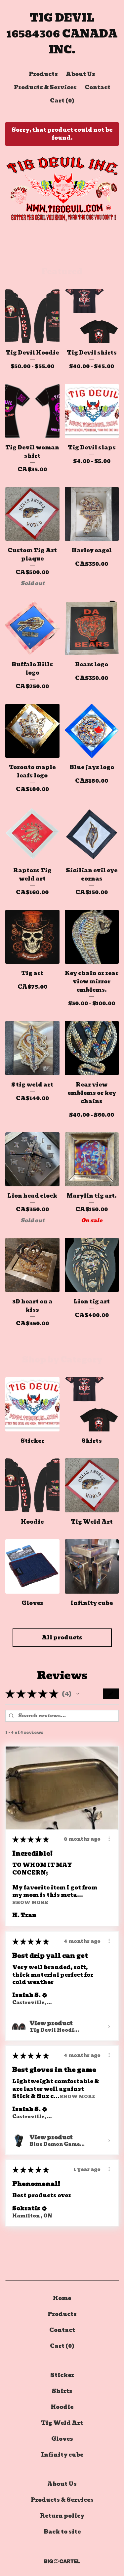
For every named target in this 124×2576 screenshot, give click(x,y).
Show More (30, 1903)
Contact (98, 87)
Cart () (62, 101)
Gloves (62, 2439)
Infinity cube (62, 2455)
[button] (78, 1694)
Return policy (62, 2516)
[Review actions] (109, 1839)
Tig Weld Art (62, 2423)
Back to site (62, 2532)
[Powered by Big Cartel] (62, 2561)
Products (43, 74)
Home (62, 2298)
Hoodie (62, 2407)
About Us (81, 74)
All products (62, 1638)
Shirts (62, 2391)
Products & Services (45, 87)
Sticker (62, 2375)
